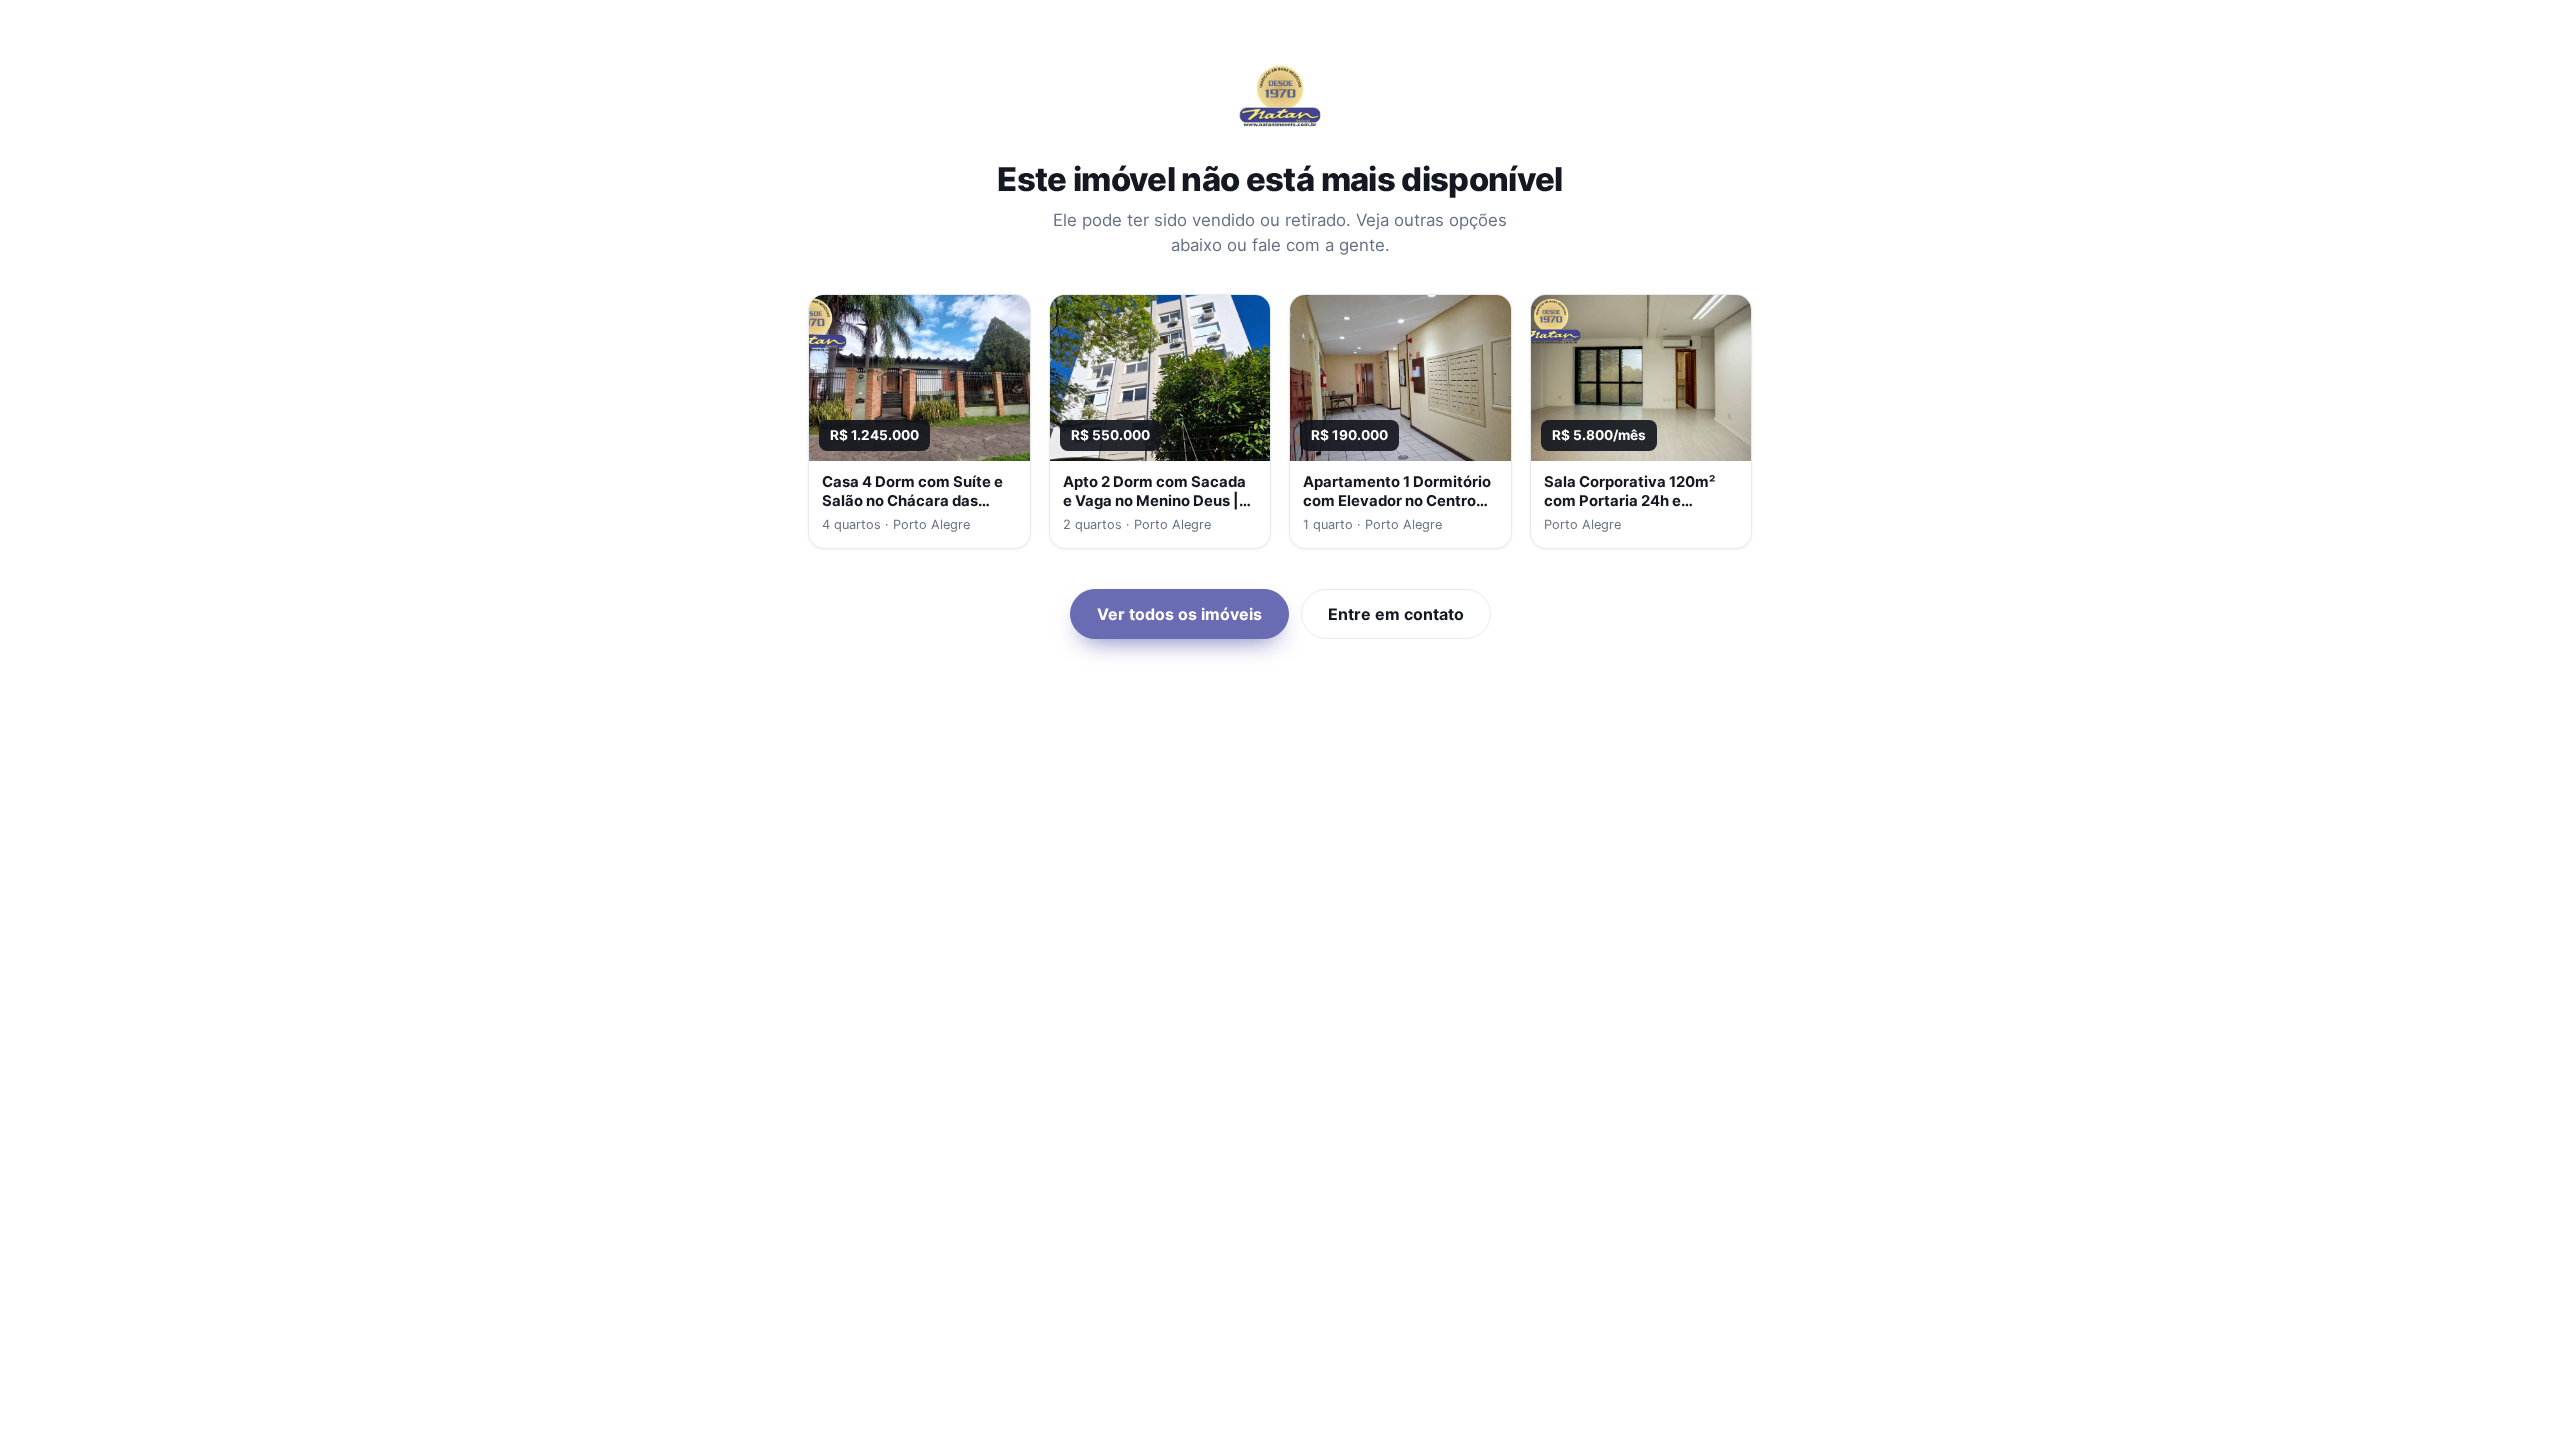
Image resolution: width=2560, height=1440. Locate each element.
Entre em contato (1396, 614)
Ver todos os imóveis (1179, 614)
